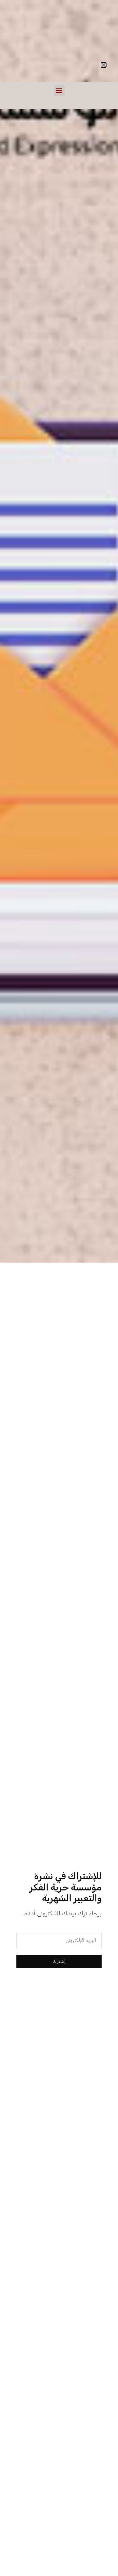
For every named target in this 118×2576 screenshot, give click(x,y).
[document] (59, 1288)
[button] (59, 90)
